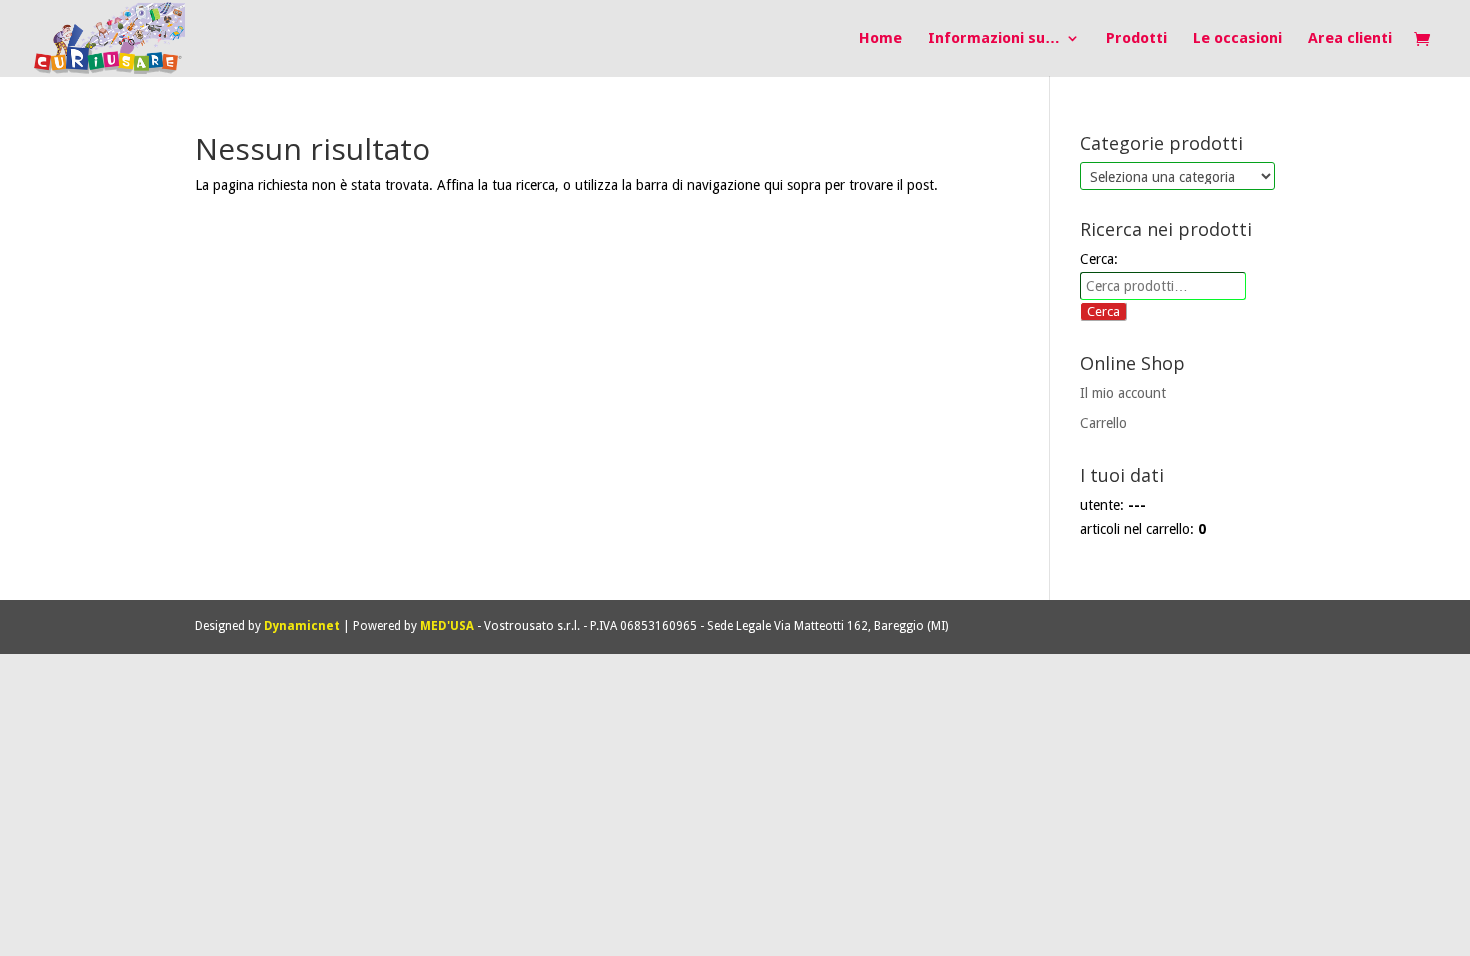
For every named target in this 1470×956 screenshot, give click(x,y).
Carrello (1103, 423)
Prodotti (1136, 39)
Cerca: (1099, 259)
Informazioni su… (994, 39)
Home (880, 39)
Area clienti (1350, 39)
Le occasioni (1237, 39)
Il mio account (1123, 393)
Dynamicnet (302, 626)
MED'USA (447, 626)
